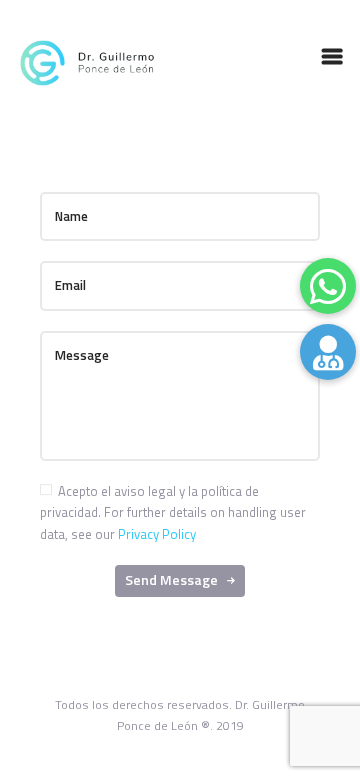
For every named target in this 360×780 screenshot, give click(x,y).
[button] (328, 352)
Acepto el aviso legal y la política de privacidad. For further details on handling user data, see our (173, 512)
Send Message (171, 579)
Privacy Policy (157, 534)
